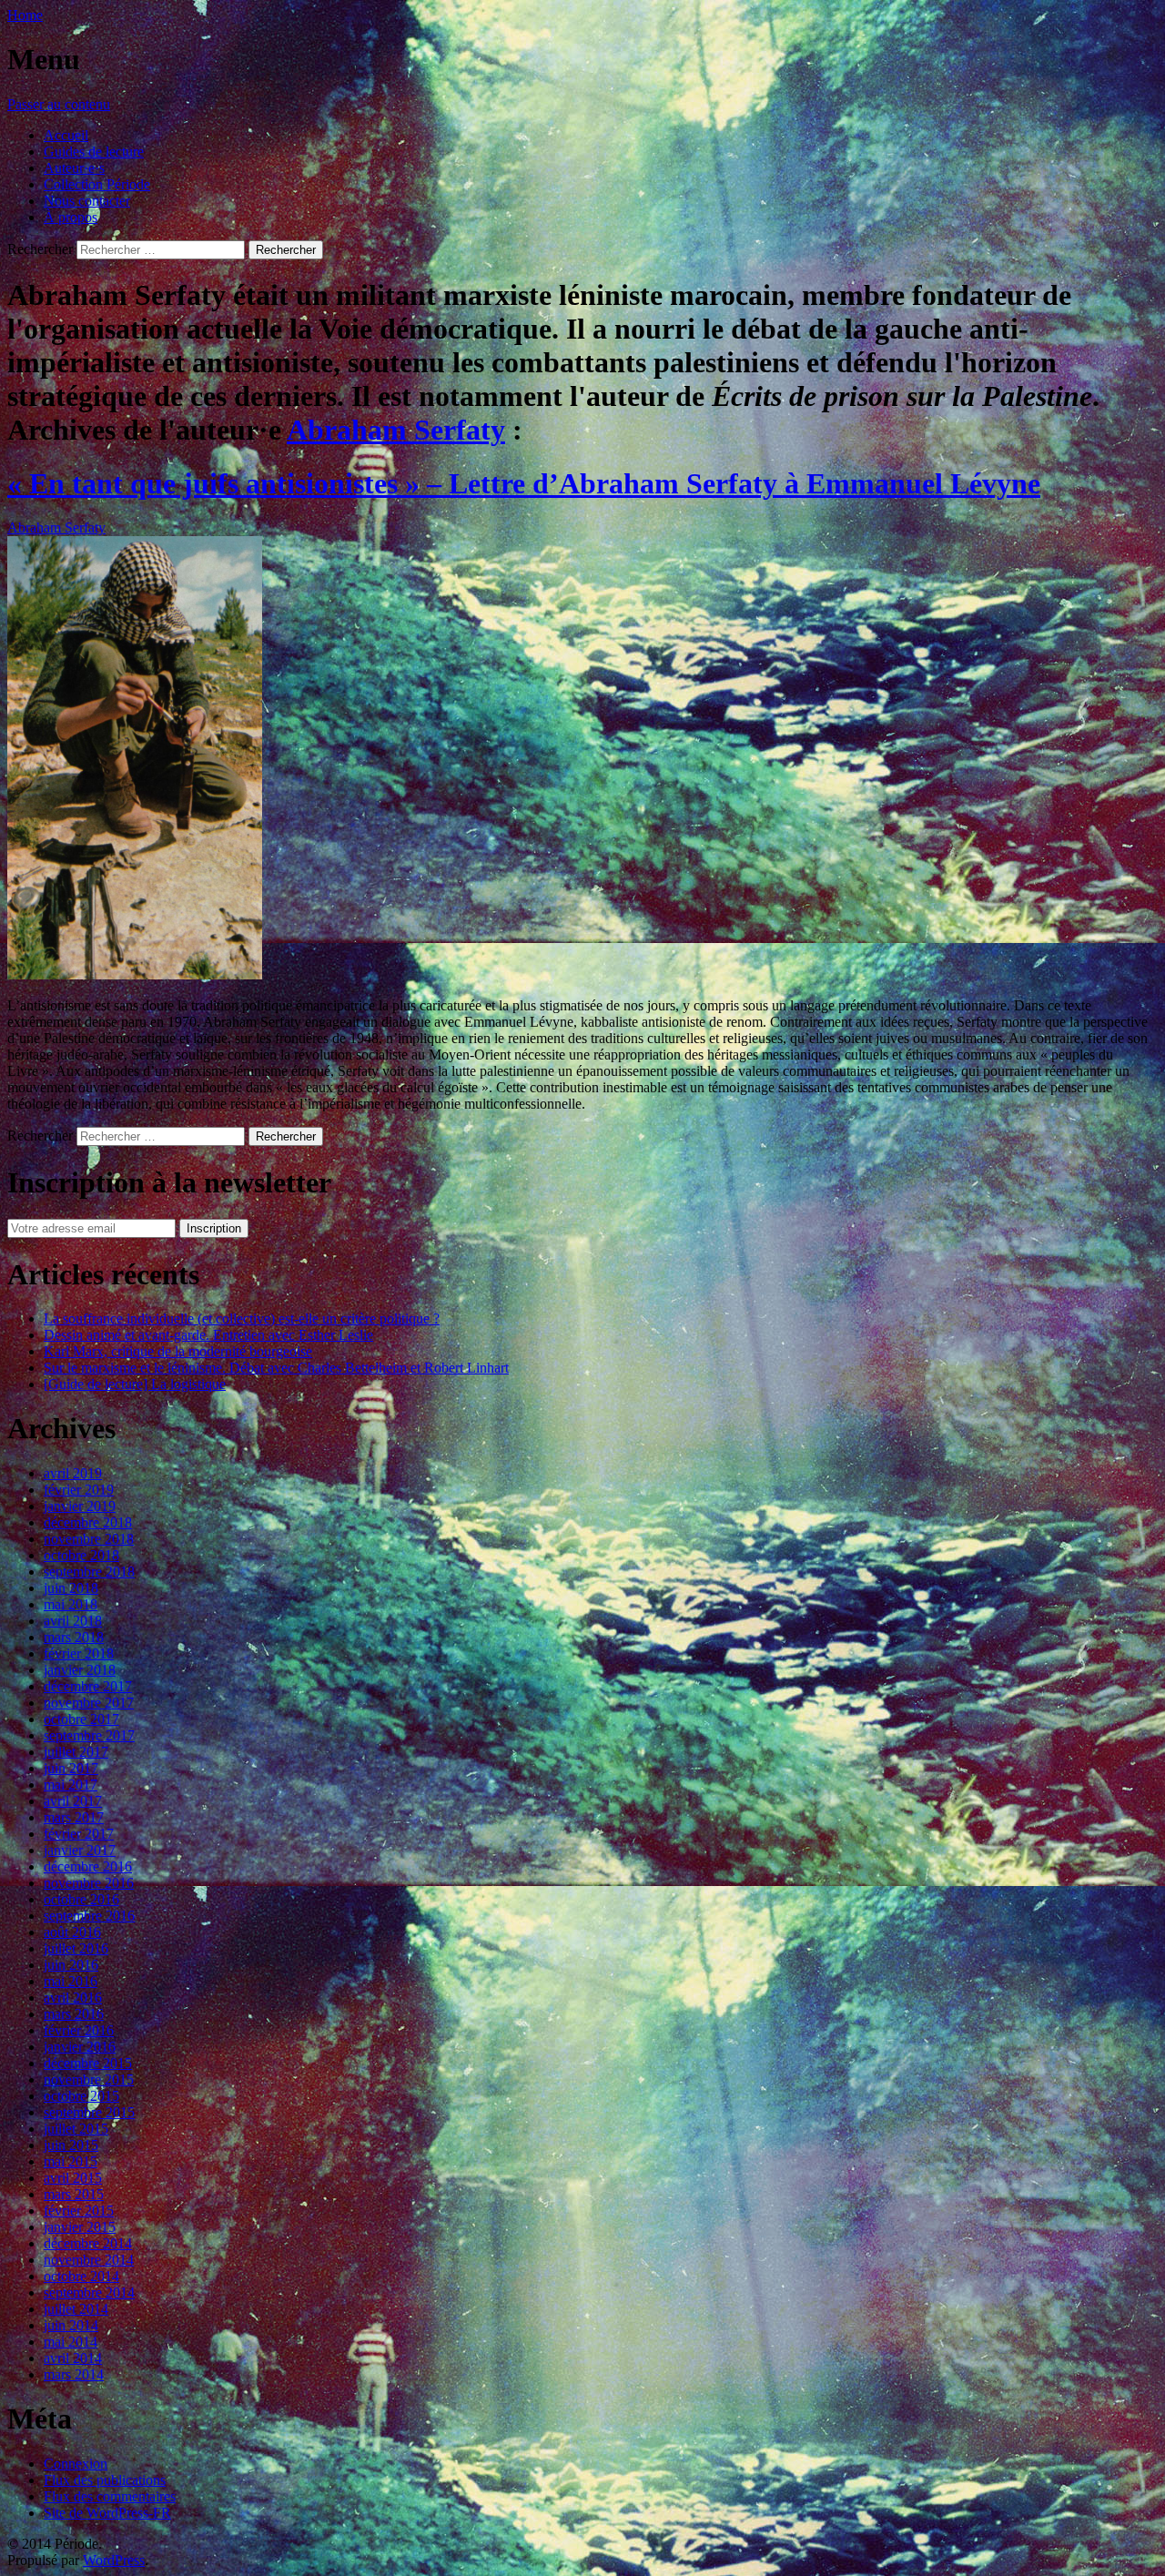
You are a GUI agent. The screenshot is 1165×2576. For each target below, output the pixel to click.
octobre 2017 (81, 1719)
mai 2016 (71, 1981)
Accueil (66, 135)
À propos (71, 217)
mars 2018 (74, 1637)
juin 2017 (71, 1768)
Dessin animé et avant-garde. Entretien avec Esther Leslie (208, 1335)
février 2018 (79, 1653)
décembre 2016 (88, 1866)
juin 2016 (71, 1965)
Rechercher (40, 249)
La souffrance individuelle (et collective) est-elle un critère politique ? (242, 1318)
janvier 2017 (80, 1850)
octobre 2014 (81, 2276)
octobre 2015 (81, 2096)
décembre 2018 (88, 1522)
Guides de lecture (94, 152)
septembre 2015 (89, 2112)
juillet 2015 (76, 2129)
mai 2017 (71, 1785)
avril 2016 (73, 1998)
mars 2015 (74, 2194)
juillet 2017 (76, 1752)
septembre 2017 (89, 1735)
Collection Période (97, 184)
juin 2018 (71, 1588)
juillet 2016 (76, 1948)
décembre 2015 (88, 2063)
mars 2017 (74, 1817)
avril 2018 (73, 1621)
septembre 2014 (89, 2292)
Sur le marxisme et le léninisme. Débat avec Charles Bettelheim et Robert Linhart (276, 1368)
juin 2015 (71, 2145)
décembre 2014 (88, 2243)
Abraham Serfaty (396, 430)
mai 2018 (71, 1604)
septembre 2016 (89, 1916)
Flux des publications (105, 2480)
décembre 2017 (88, 1686)
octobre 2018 (81, 1555)
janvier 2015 (80, 2227)
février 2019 (79, 1490)
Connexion (76, 2464)
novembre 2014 (89, 2260)
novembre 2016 (89, 1883)
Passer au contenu (59, 104)
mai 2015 (71, 2161)
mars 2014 (74, 2374)
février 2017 (79, 1834)
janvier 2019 (80, 1506)
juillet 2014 (76, 2309)
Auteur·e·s (74, 168)
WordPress (114, 2560)
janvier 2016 (80, 2047)
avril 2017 (73, 1801)
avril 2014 (73, 2358)
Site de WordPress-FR (107, 2513)
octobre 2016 (81, 1899)
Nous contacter (87, 201)
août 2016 (72, 1932)
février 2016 (79, 2030)
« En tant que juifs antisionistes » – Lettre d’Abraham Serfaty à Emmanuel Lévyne (524, 483)
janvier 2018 (80, 1670)
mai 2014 (71, 2342)
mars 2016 (74, 2014)
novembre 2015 (89, 2079)
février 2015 (79, 2211)
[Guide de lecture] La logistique (135, 1384)
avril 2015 (73, 2178)
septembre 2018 (89, 1572)
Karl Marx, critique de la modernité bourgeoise (178, 1351)
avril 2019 (73, 1473)
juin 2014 (71, 2325)
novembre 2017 (89, 1703)
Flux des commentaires (110, 2496)
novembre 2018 (89, 1539)
